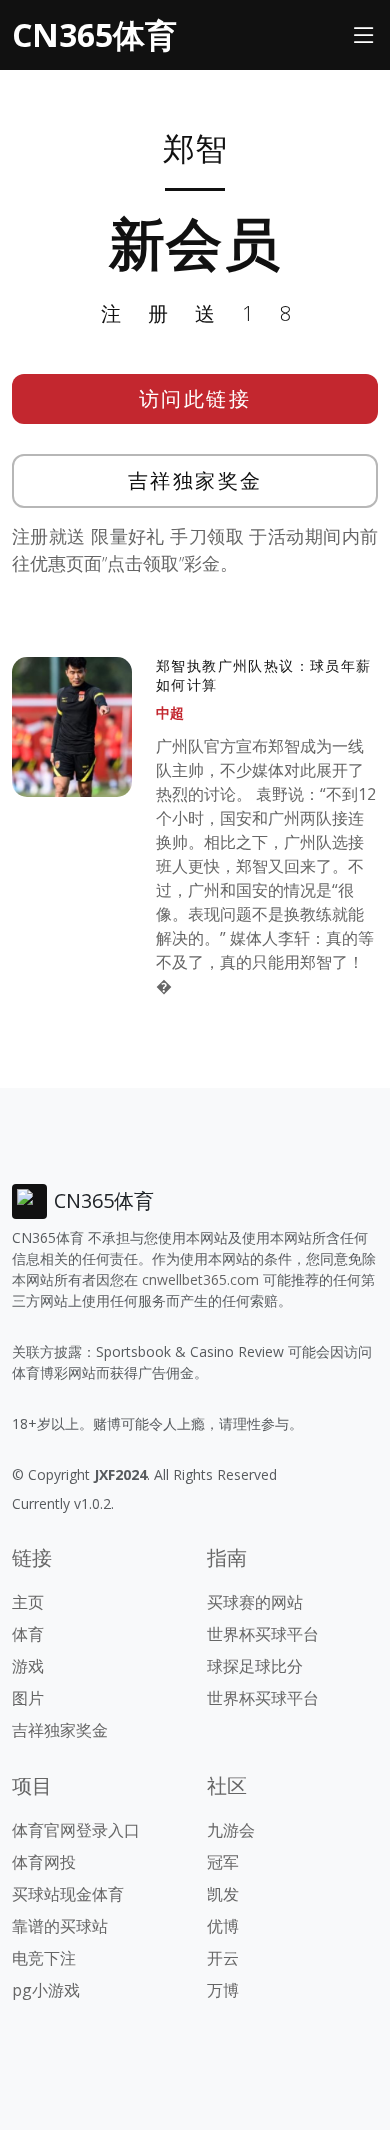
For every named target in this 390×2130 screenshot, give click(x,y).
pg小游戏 (46, 1990)
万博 (223, 1990)
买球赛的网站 (255, 1602)
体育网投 (44, 1862)
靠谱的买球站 (60, 1926)
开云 (223, 1958)
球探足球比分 (255, 1666)
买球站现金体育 (68, 1894)
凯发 (223, 1894)
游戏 (28, 1666)
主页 (28, 1602)
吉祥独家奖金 (195, 480)
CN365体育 (94, 34)
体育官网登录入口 (76, 1830)
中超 (170, 712)
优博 (223, 1926)
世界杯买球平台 (263, 1634)
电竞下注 (44, 1958)
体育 (28, 1634)
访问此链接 (195, 398)
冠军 (223, 1862)
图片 (28, 1698)
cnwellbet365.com (200, 1279)
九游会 (231, 1830)
